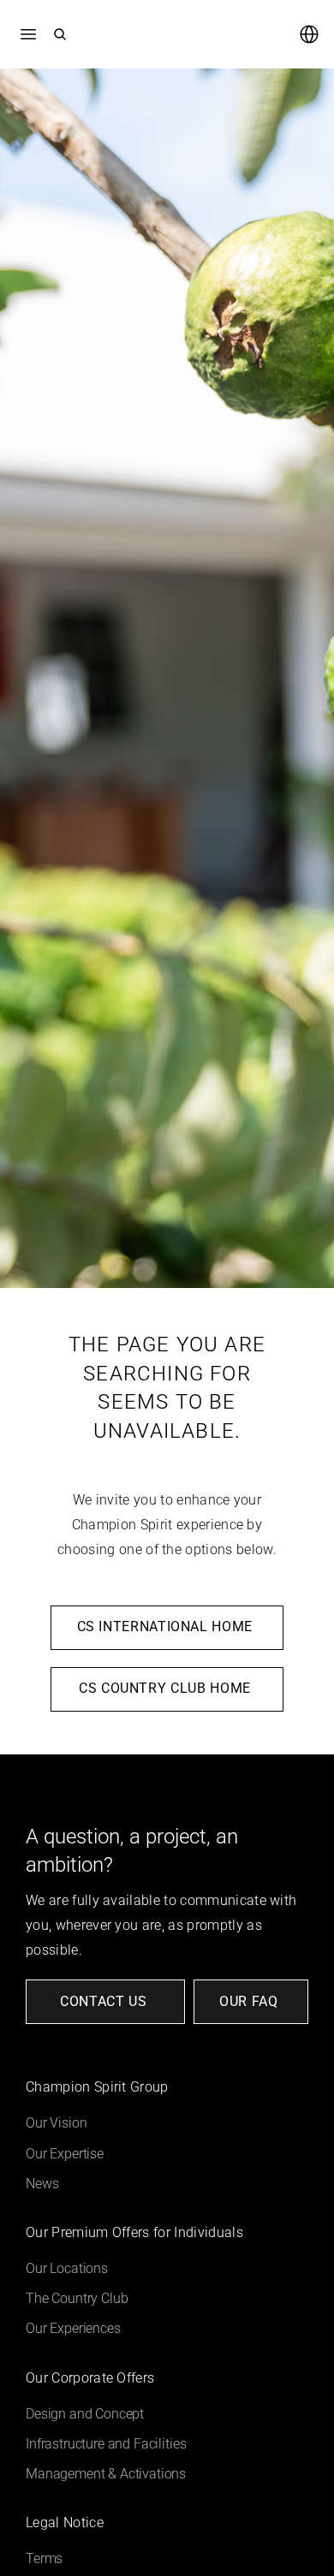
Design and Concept (85, 2414)
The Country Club (77, 2298)
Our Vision (56, 2123)
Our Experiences (73, 2328)
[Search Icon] (60, 34)
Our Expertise (65, 2154)
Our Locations (67, 2268)
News (42, 2184)
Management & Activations (106, 2474)
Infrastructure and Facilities (106, 2444)
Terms (44, 2558)
